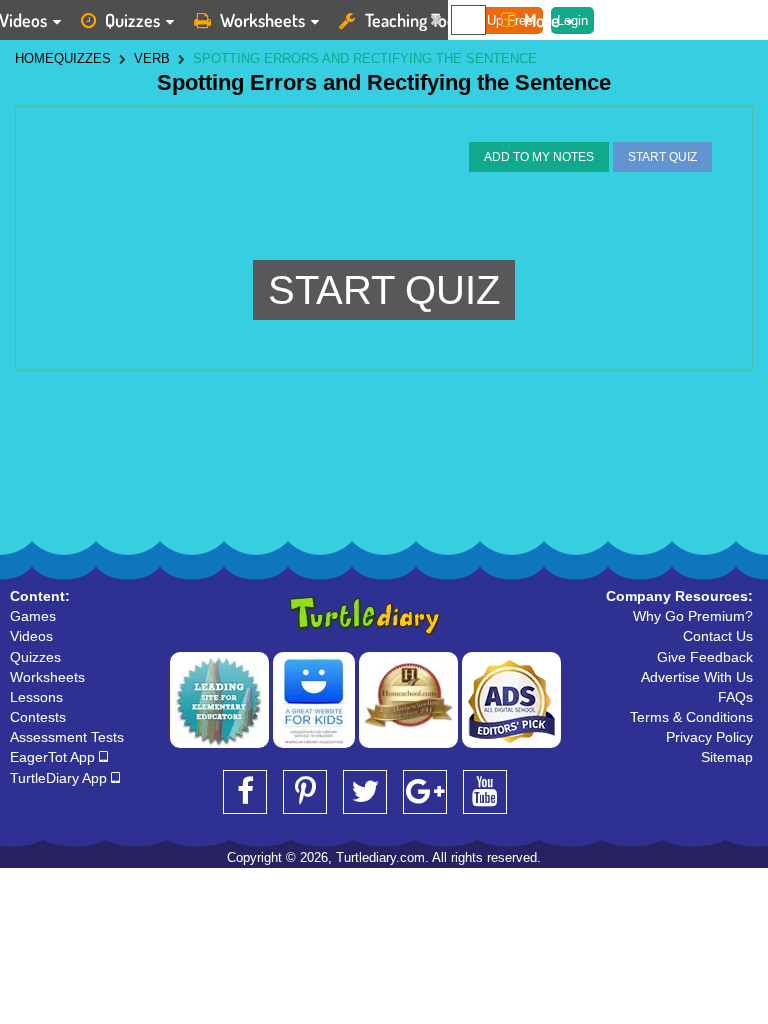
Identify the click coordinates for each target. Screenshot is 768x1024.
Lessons (36, 697)
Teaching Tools (416, 20)
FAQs (735, 697)
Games (33, 616)
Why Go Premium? (693, 616)
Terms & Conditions (691, 717)
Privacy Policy (709, 737)
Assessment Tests (67, 737)
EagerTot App (54, 757)
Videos (31, 636)
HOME (34, 58)
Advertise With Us (697, 677)
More (542, 20)
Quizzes (132, 20)
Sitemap (727, 757)
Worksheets (262, 20)
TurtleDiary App (60, 778)
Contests (38, 717)
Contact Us (718, 636)
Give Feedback (705, 657)
